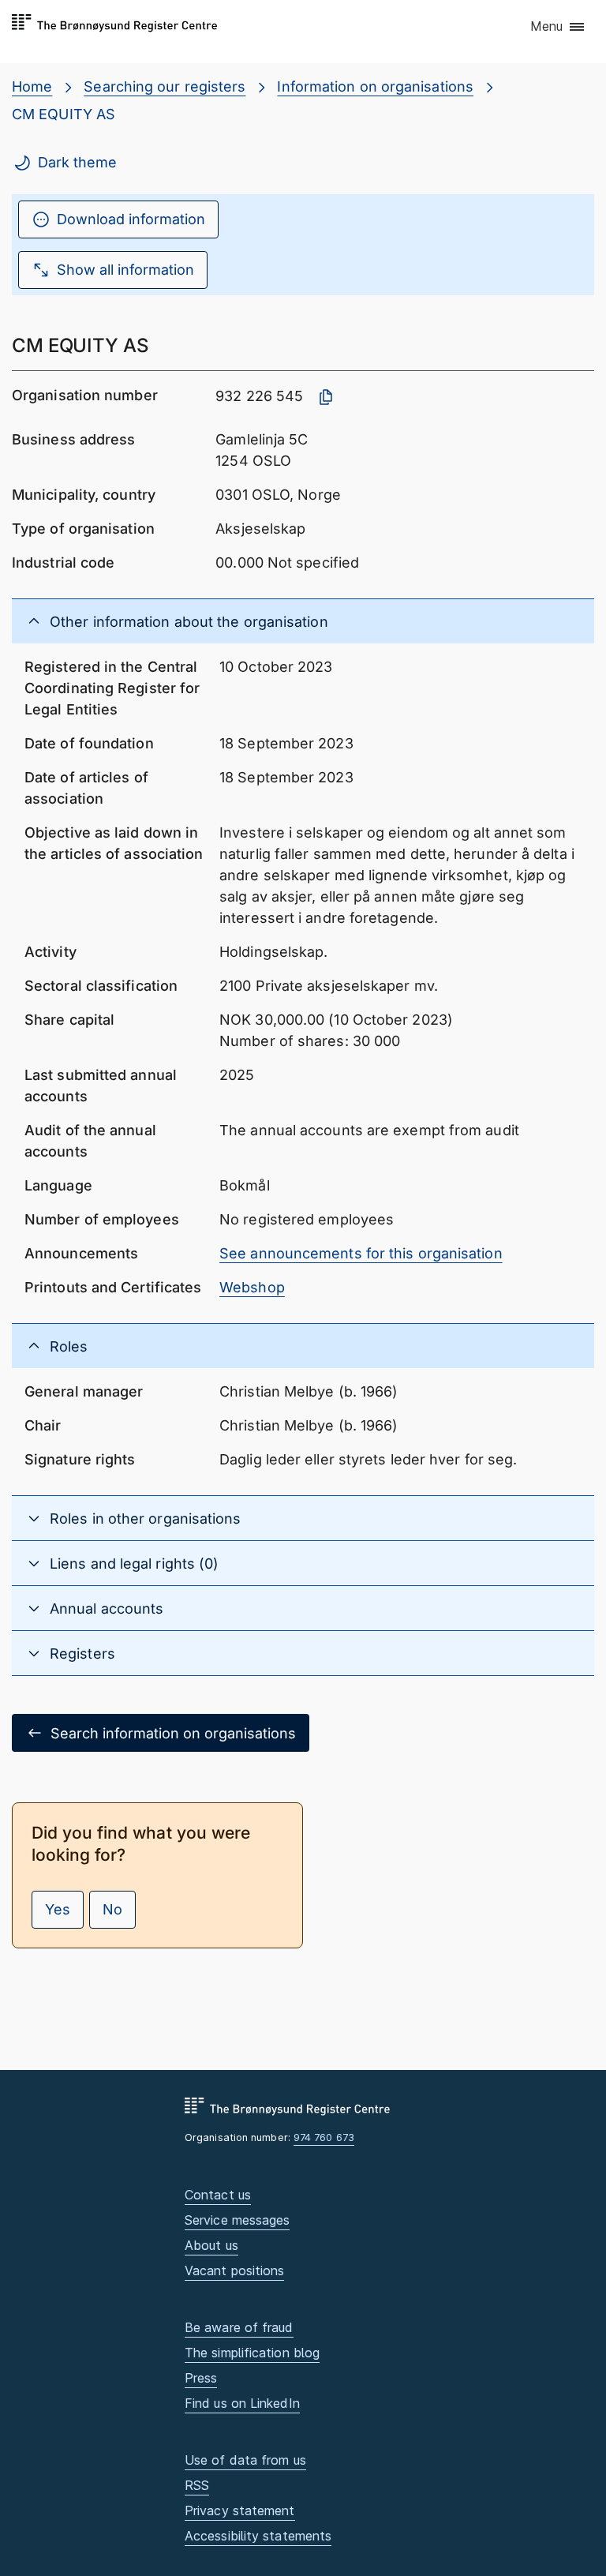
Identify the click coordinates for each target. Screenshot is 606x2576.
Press (201, 2378)
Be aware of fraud (239, 2327)
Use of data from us (245, 2460)
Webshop (252, 1287)
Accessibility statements (258, 2536)
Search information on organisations (173, 1733)
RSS (197, 2485)
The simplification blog (252, 2353)
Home (32, 86)
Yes (58, 1909)
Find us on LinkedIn (242, 2403)
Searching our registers (165, 86)
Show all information (125, 270)
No (112, 1909)
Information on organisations (375, 86)
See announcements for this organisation (361, 1253)
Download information (131, 219)
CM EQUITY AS (64, 114)
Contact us (218, 2195)
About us (211, 2245)
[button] (558, 28)
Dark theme (77, 162)
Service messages (237, 2220)
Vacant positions (234, 2270)
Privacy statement (240, 2510)
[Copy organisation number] (326, 397)
